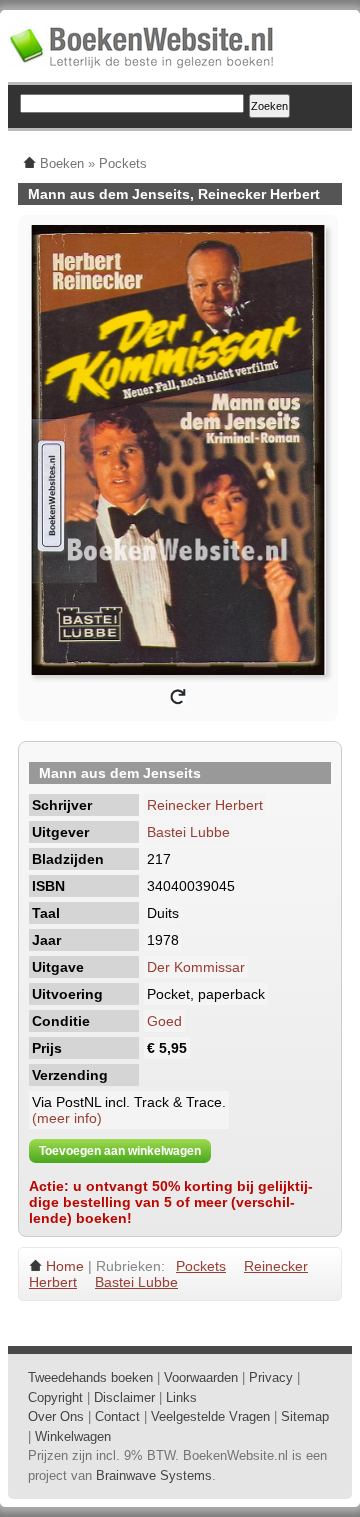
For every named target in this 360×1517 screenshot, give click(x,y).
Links (181, 1397)
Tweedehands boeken (90, 1377)
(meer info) (67, 1118)
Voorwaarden (201, 1377)
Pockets (201, 1266)
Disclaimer (124, 1397)
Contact (117, 1416)
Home (65, 1266)
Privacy (271, 1377)
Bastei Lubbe (188, 832)
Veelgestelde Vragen (210, 1416)
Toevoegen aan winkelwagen (120, 1151)
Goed (164, 1021)
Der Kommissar (196, 967)
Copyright (55, 1397)
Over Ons (56, 1416)
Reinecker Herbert (205, 805)
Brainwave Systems (154, 1475)
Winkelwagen (73, 1436)
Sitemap (305, 1416)
